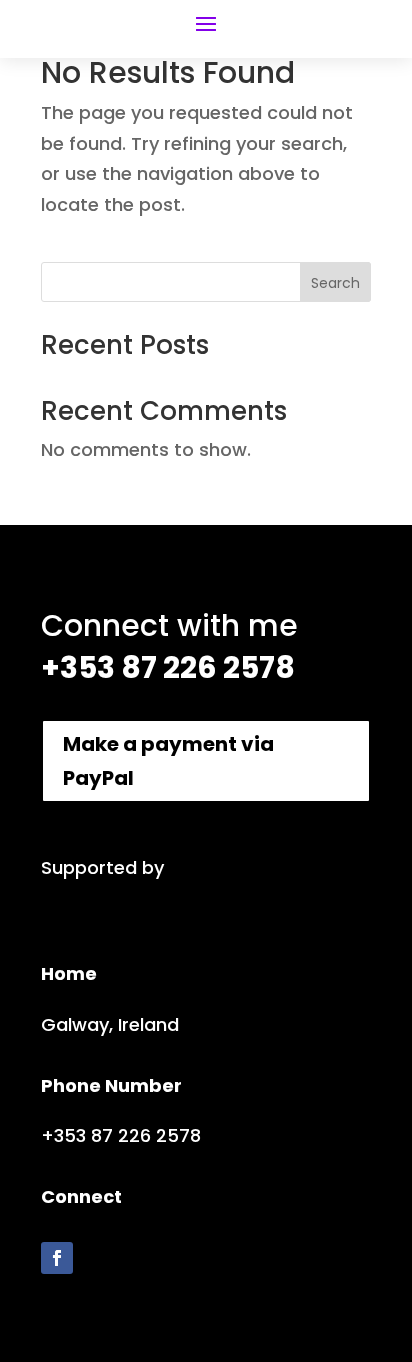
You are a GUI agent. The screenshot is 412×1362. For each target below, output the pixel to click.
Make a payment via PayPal (168, 761)
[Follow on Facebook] (57, 1258)
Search (335, 283)
